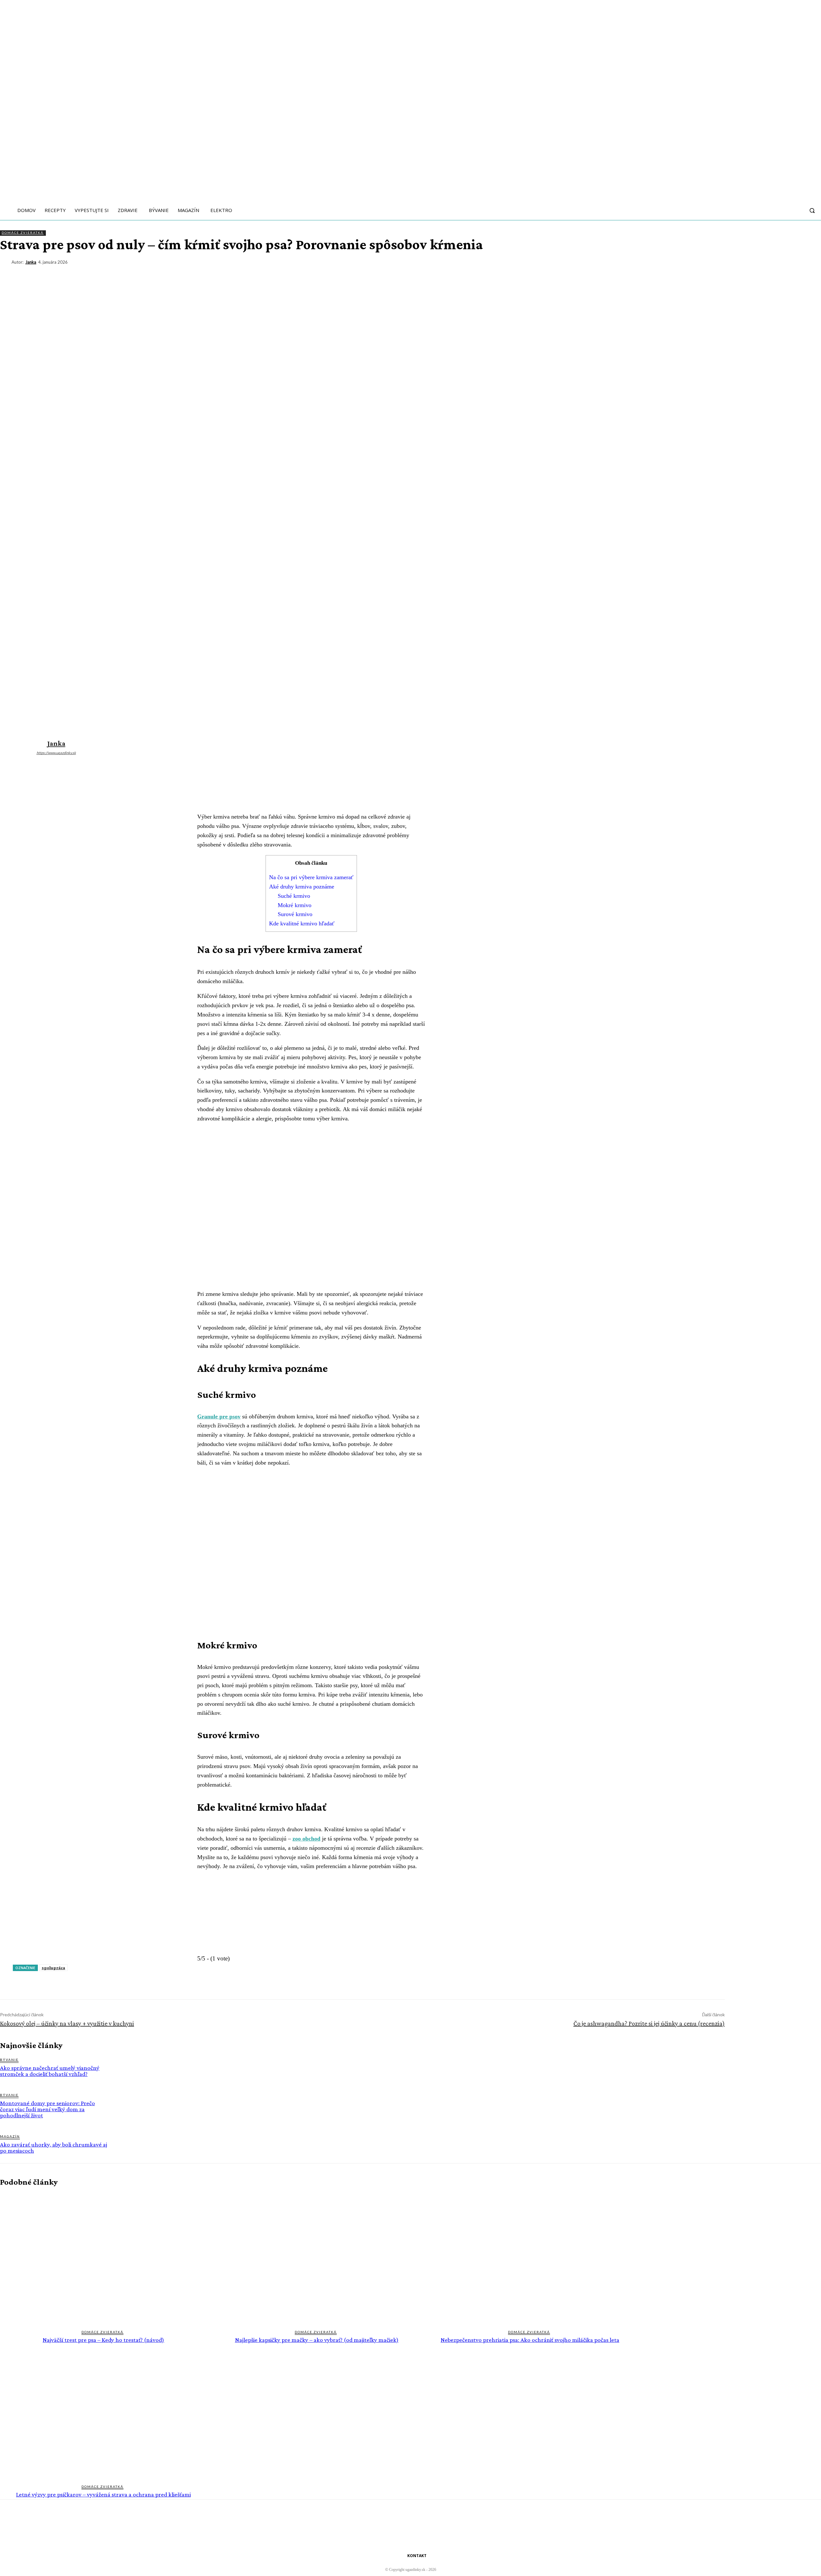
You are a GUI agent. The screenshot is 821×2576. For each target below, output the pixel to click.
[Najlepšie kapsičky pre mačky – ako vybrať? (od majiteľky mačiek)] (317, 2258)
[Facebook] (717, 274)
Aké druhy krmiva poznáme (302, 887)
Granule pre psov (219, 1416)
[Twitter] (741, 274)
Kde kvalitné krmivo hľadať (302, 923)
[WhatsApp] (787, 274)
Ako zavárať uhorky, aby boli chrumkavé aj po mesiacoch (54, 2147)
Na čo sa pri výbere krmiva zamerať (311, 877)
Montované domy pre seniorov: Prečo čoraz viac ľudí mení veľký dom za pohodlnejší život (47, 2109)
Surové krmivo (295, 914)
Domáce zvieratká (23, 233)
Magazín (10, 2136)
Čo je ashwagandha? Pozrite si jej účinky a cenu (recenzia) (649, 2023)
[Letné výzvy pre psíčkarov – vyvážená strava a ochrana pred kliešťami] (103, 2413)
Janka (31, 262)
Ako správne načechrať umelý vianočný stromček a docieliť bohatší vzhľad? (50, 2071)
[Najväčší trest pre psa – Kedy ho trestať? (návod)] (103, 2258)
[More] (810, 274)
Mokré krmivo (295, 905)
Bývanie (9, 2060)
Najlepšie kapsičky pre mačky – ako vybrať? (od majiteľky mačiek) (317, 2340)
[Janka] (6, 262)
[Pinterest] (764, 274)
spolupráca (53, 1968)
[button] (812, 210)
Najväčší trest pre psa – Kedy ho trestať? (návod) (103, 2340)
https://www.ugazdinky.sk (56, 753)
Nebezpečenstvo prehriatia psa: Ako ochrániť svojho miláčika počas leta (530, 2340)
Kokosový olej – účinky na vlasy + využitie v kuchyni (67, 2023)
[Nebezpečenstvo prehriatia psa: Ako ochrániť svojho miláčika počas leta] (530, 2258)
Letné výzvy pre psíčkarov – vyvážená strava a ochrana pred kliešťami (103, 2494)
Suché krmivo (294, 896)
